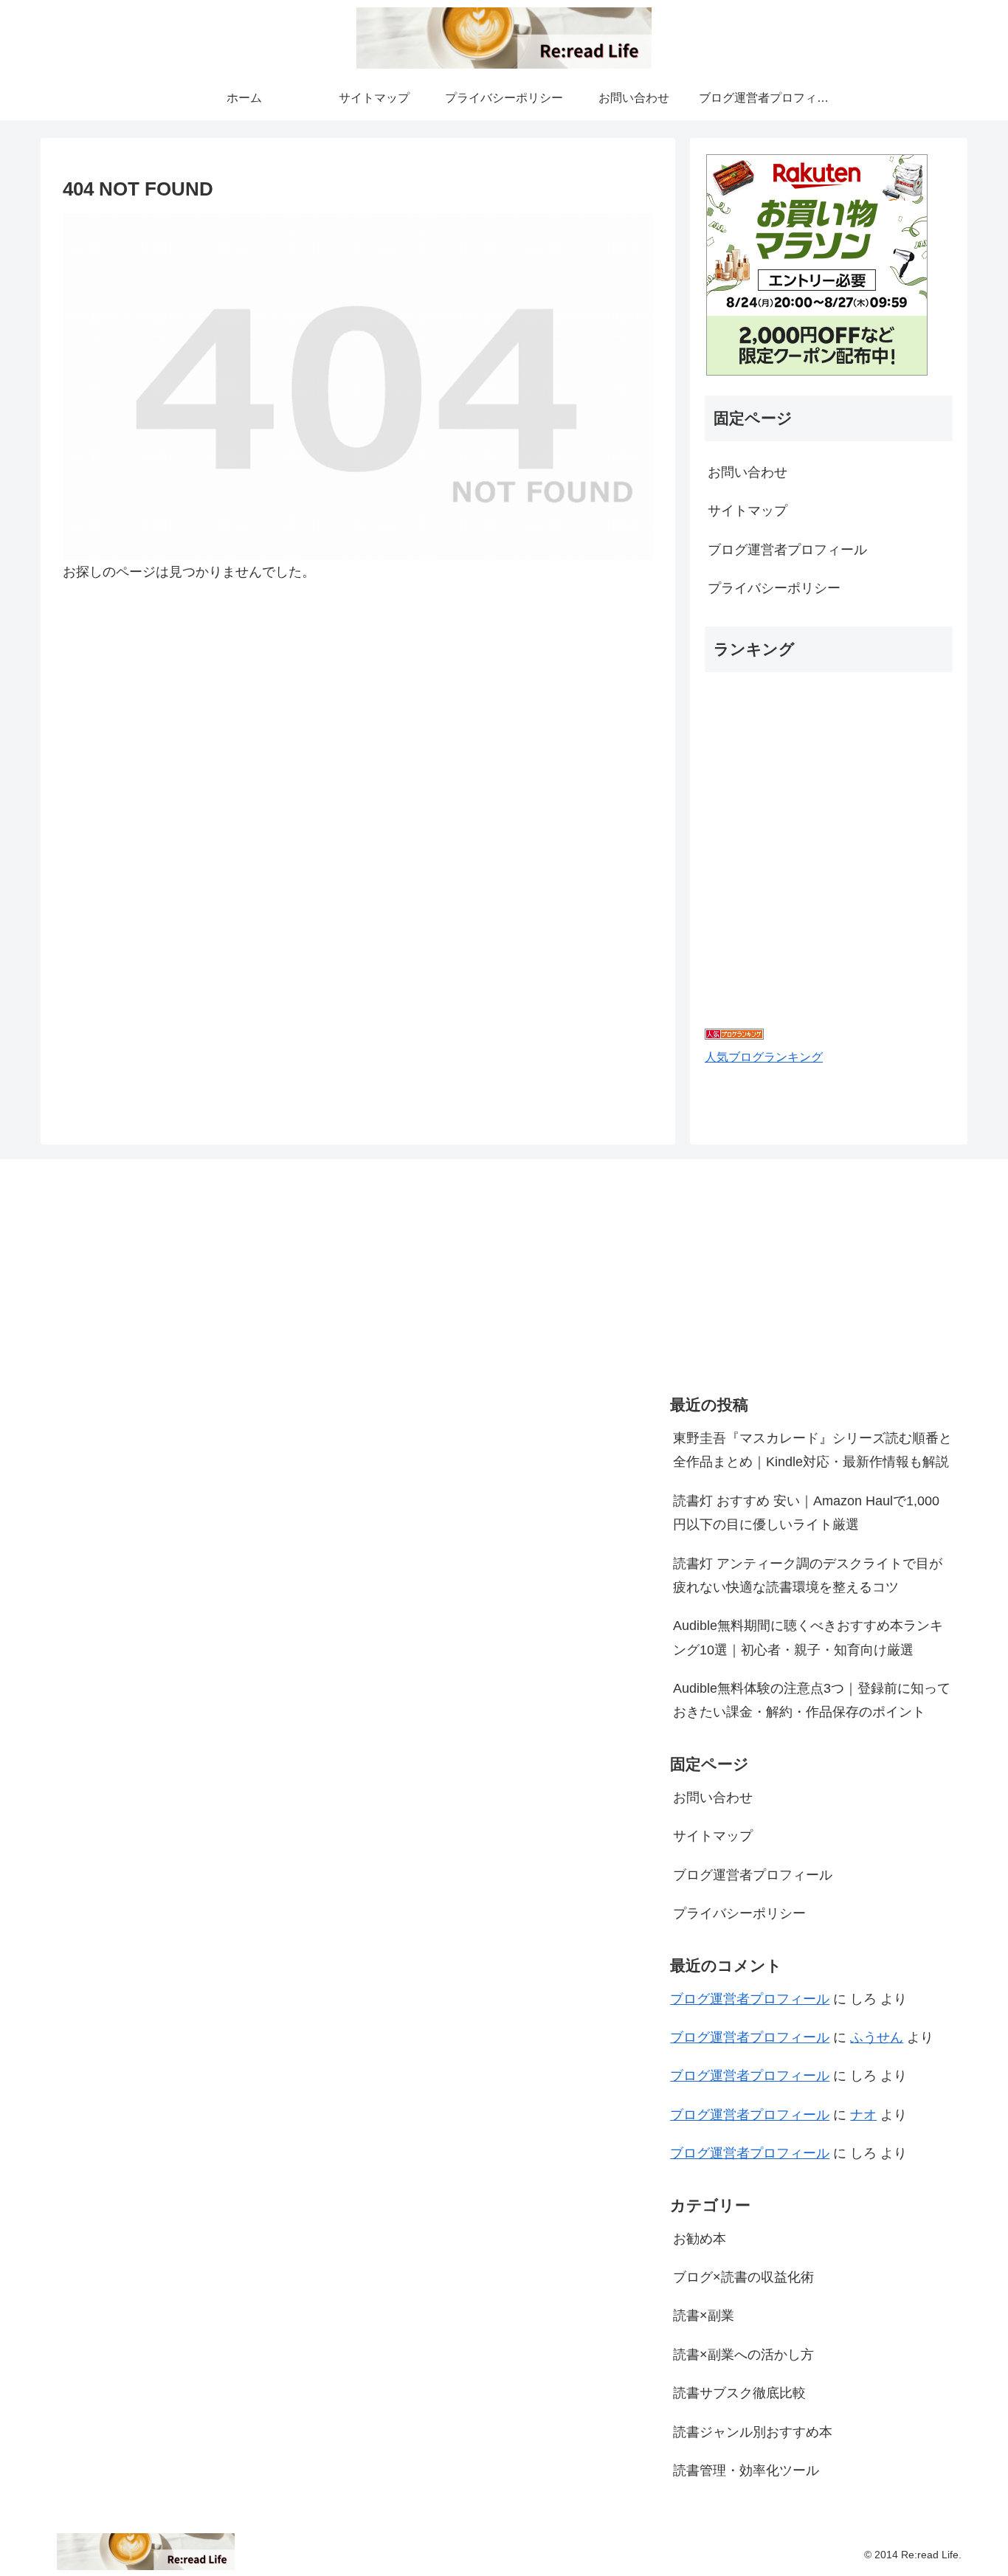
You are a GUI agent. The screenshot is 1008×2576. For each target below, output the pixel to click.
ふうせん (877, 2037)
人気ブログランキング (764, 1057)
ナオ (863, 2115)
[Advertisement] (781, 1272)
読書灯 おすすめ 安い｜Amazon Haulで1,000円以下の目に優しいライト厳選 (806, 1513)
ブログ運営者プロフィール (787, 550)
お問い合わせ (748, 472)
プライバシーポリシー (774, 588)
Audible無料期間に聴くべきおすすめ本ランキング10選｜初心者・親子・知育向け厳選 (808, 1637)
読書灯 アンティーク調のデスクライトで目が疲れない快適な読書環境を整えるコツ (808, 1575)
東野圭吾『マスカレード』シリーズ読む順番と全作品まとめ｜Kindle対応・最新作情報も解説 (812, 1450)
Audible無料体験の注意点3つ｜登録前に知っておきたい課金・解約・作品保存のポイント (812, 1700)
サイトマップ (748, 511)
